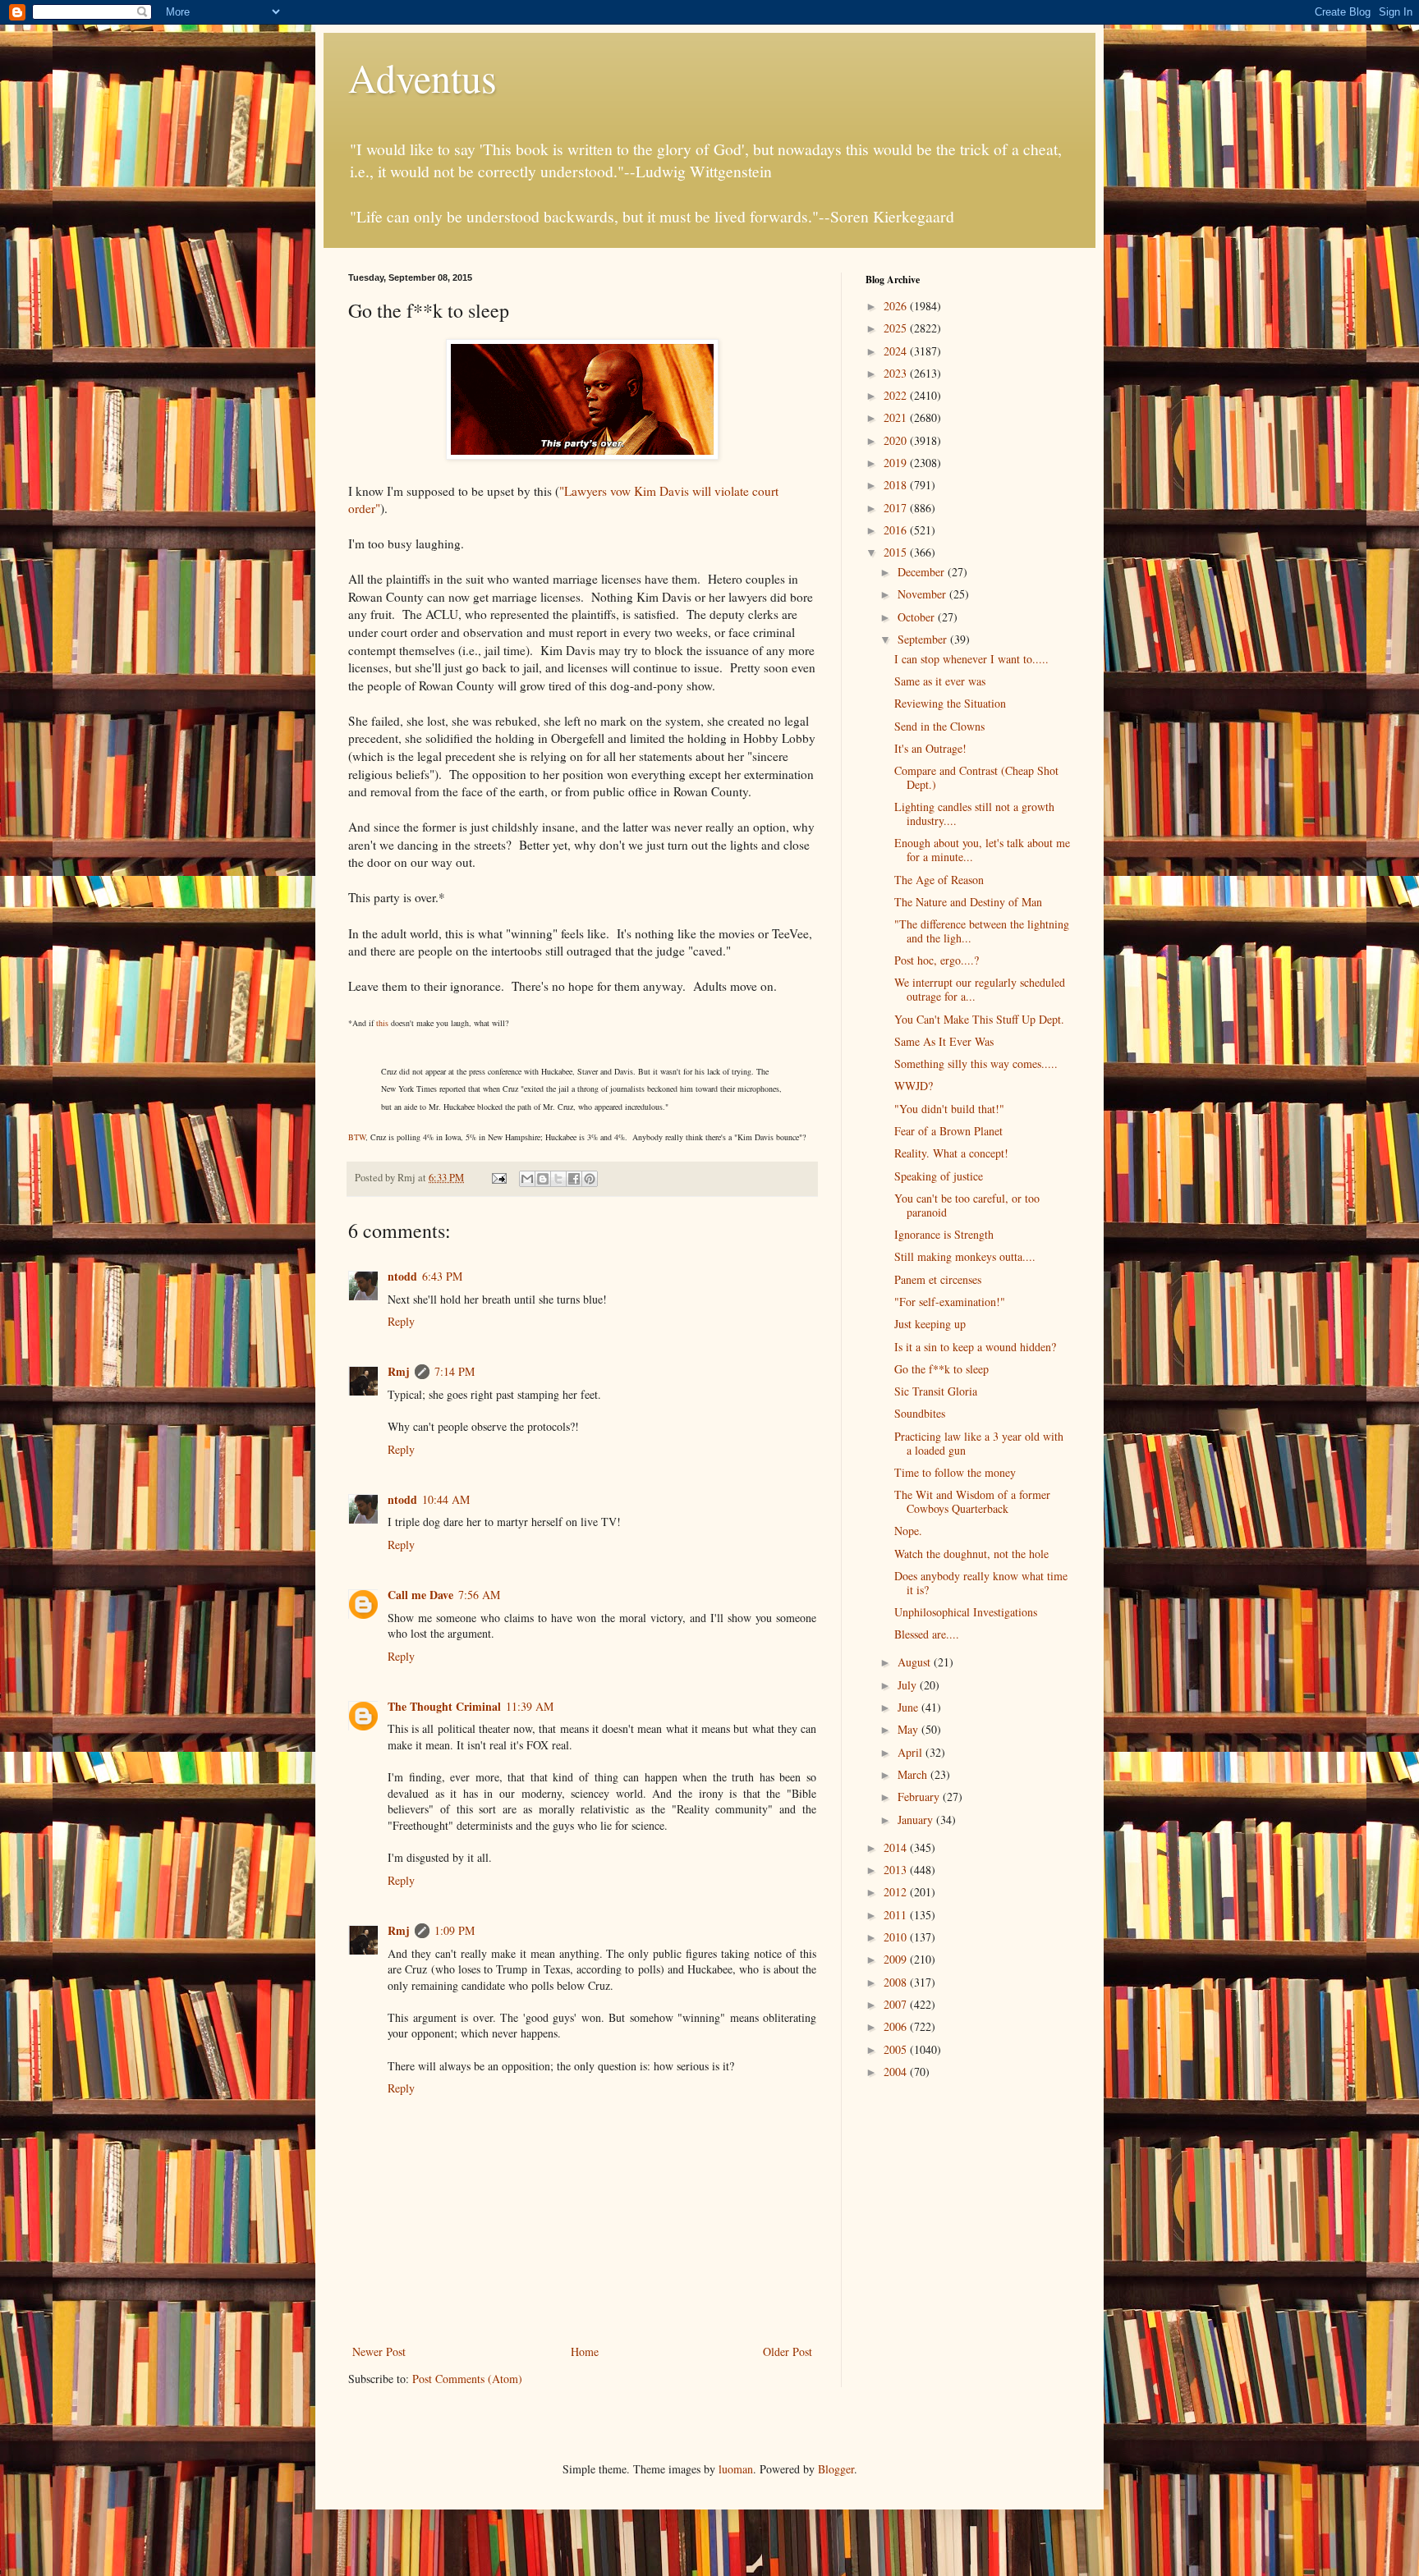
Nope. (908, 1531)
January (917, 1820)
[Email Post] (498, 1178)
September (924, 639)
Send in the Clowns (939, 726)
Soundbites (920, 1413)
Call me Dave (420, 1595)
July (909, 1685)
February (920, 1797)
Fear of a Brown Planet (948, 1131)
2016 (897, 530)
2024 (897, 351)
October (918, 617)
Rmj (399, 1371)
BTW (357, 1137)
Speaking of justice (939, 1176)
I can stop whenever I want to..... (971, 659)
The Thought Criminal (444, 1706)
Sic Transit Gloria (936, 1391)
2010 (897, 1937)
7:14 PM (455, 1371)
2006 (897, 2026)
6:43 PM (442, 1276)
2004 (897, 2072)
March (914, 1774)
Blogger (836, 2469)
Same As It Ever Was (944, 1041)
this (382, 1023)
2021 (897, 417)
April (912, 1752)
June (909, 1707)
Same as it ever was (940, 681)
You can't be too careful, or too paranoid (967, 1205)
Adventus (422, 77)
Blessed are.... (927, 1634)
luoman (736, 2469)
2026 (897, 306)
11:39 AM (530, 1706)
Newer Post (379, 2351)
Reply (401, 1321)
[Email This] (527, 1179)
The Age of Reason (939, 880)
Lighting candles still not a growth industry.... (974, 814)
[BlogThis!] (543, 1179)
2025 (897, 328)
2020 (897, 440)
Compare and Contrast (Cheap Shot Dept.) (976, 777)
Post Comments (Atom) (467, 2379)
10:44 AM (446, 1499)
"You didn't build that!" (949, 1109)
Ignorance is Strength (944, 1234)
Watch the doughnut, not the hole (971, 1554)
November (923, 594)
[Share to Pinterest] (590, 1179)
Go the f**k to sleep (941, 1369)
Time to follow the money (955, 1472)
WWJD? (914, 1086)
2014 (897, 1847)
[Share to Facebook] (574, 1179)
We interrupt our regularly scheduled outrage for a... (980, 989)
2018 (897, 485)
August (916, 1662)
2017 (897, 508)
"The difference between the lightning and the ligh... (982, 931)
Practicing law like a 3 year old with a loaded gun (979, 1443)
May (909, 1729)
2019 (897, 463)
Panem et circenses (938, 1279)
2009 (897, 1959)
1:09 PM (455, 1930)
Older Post (788, 2351)
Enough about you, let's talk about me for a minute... (982, 850)
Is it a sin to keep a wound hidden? (975, 1347)
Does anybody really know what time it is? (981, 1583)
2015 (897, 552)
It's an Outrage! (930, 748)
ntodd (402, 1276)
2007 (897, 2004)
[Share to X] (558, 1179)
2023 (897, 373)
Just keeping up (930, 1324)
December (923, 572)
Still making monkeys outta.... (965, 1256)
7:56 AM (479, 1595)
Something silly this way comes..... (976, 1063)
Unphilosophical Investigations (966, 1612)
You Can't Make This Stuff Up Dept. (979, 1019)
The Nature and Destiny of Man (968, 902)
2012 (897, 1892)
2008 (897, 1982)
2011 (897, 1915)
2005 (897, 2049)
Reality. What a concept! (951, 1153)
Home (585, 2351)
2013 (897, 1870)
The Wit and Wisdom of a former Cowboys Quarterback (972, 1501)
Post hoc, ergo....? (937, 960)
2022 (897, 395)
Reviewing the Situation (950, 703)
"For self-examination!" (950, 1302)
